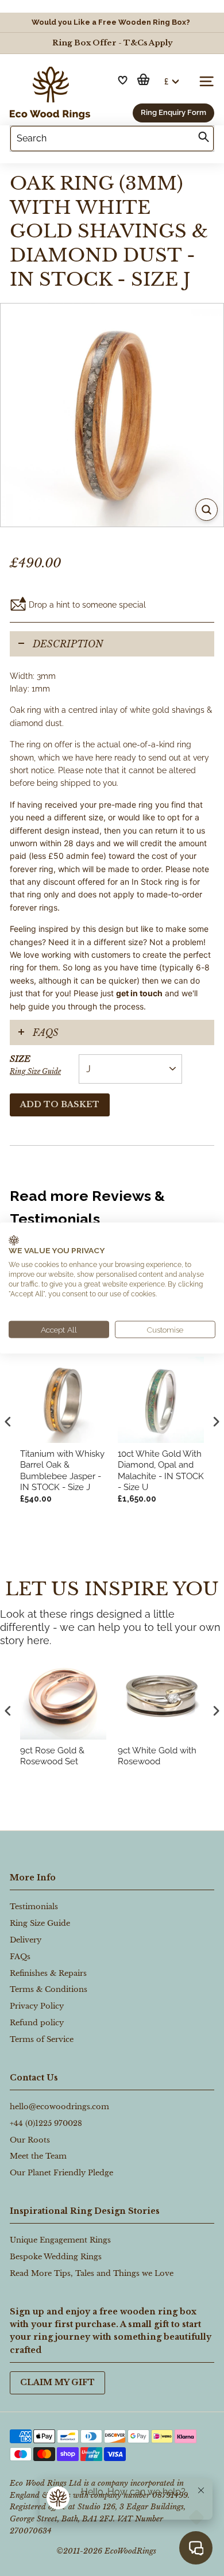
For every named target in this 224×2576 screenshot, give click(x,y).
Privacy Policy (37, 2006)
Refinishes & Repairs (48, 1973)
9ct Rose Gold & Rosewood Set (52, 1756)
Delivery (26, 1940)
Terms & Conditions (49, 1989)
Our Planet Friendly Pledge (61, 2173)
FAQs (46, 1032)
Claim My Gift (57, 2382)
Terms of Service (42, 2039)
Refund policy (37, 2023)
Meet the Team (38, 2156)
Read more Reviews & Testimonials (87, 1207)
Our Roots (30, 2140)
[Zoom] (206, 510)
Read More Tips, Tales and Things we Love (92, 2273)
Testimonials (34, 1907)
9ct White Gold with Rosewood (157, 1756)
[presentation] (8, 1711)
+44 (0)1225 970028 (46, 2123)
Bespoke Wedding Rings (56, 2257)
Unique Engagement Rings (60, 2240)
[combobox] (112, 139)
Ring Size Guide (35, 1071)
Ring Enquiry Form (173, 112)
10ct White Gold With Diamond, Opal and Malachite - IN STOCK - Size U (161, 1471)
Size (35, 1064)
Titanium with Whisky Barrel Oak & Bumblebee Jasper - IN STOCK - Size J (62, 1471)
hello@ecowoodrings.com (59, 2107)
